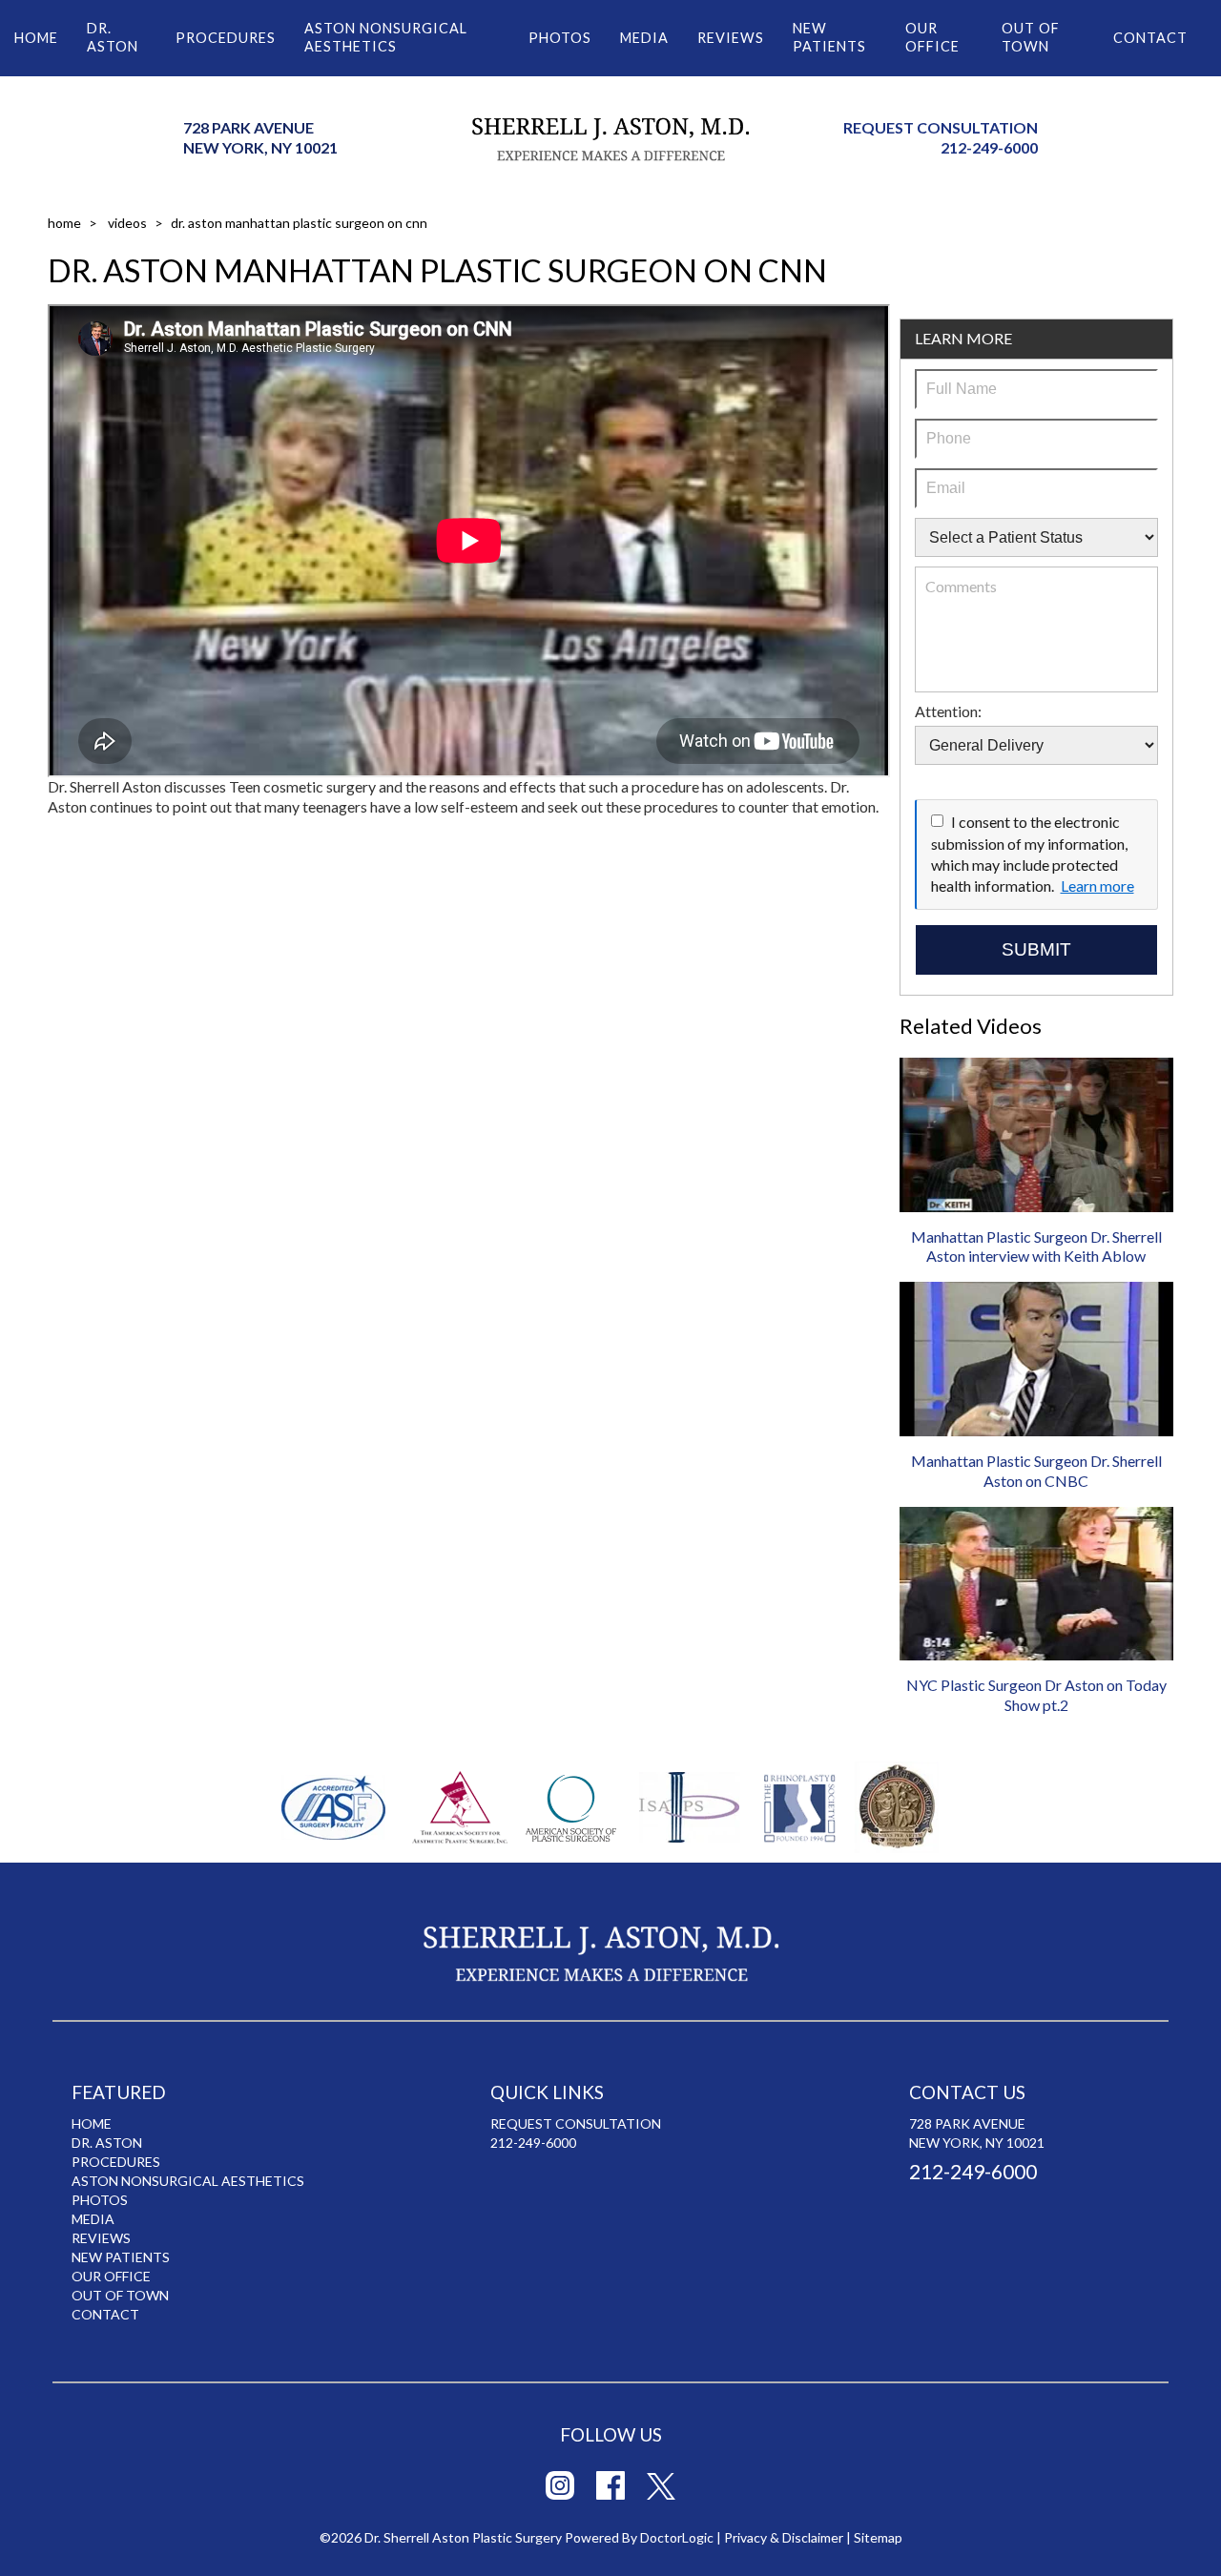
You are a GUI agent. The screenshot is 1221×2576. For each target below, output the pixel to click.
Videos (127, 223)
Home (36, 38)
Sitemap (878, 2537)
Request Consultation (941, 127)
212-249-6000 (989, 147)
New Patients (829, 37)
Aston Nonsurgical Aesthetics (386, 37)
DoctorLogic (677, 2537)
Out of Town (1031, 37)
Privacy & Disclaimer (784, 2537)
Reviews (731, 38)
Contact (1150, 38)
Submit (1036, 949)
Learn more (1097, 886)
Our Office (932, 37)
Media (644, 38)
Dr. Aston (113, 37)
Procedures (226, 38)
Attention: (948, 711)
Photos (560, 38)
